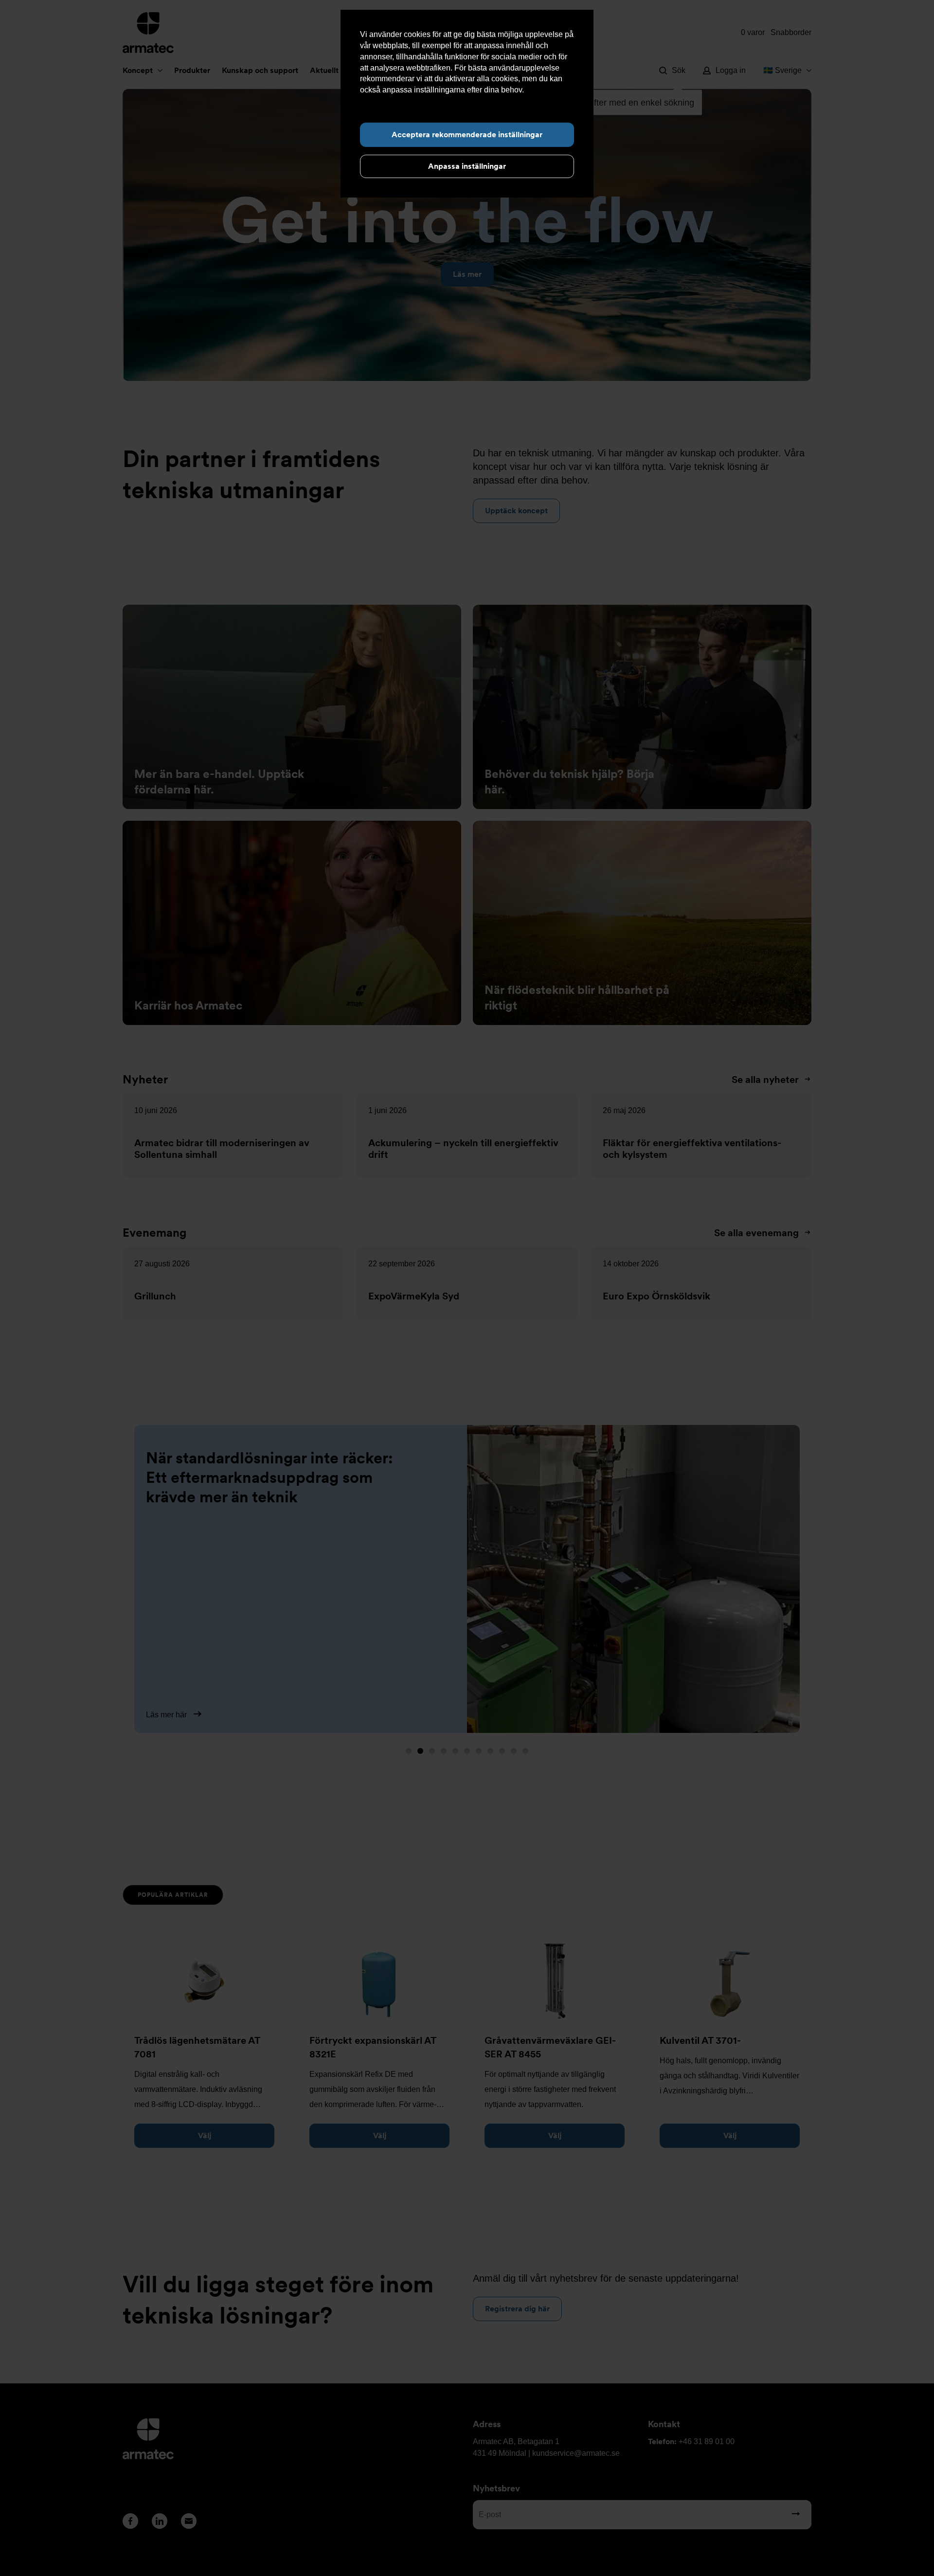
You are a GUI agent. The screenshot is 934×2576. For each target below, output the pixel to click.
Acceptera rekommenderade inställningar (467, 135)
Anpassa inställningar (467, 166)
